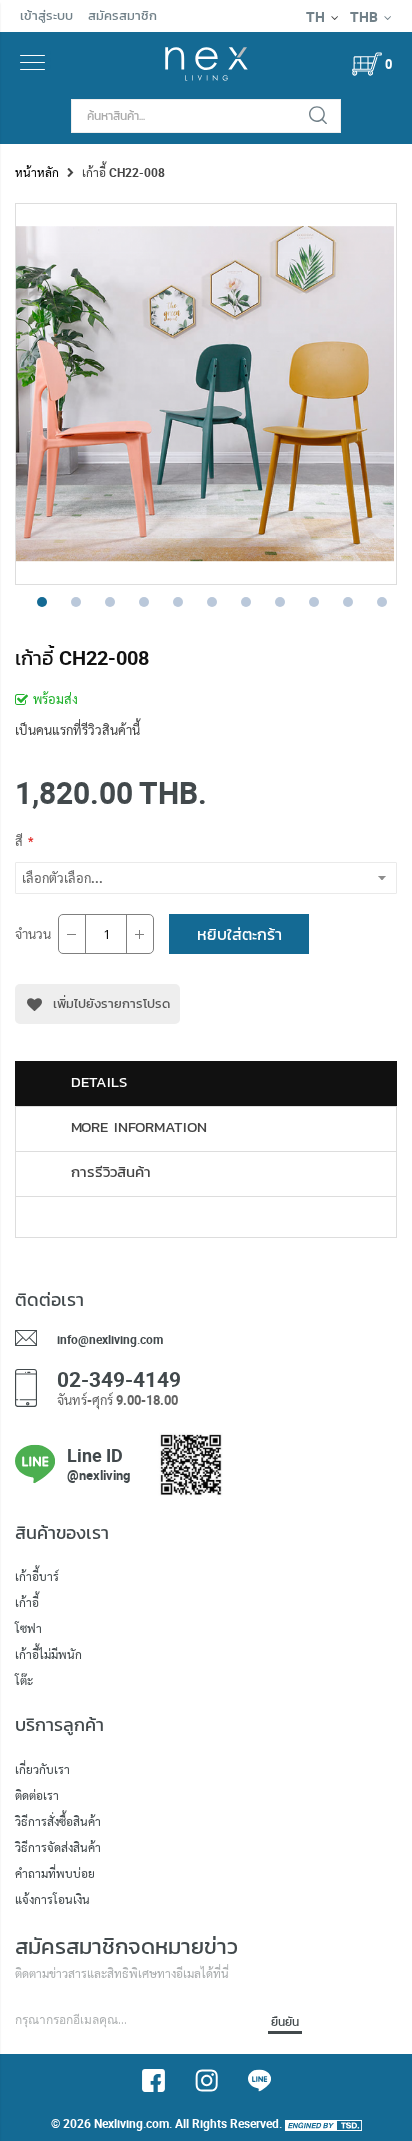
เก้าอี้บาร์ (37, 1576)
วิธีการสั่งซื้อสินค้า (58, 1821)
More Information (139, 1127)
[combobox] (206, 116)
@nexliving (98, 1475)
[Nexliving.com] (206, 76)
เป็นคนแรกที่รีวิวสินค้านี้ (77, 730)
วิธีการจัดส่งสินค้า (58, 1847)
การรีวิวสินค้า (111, 1172)
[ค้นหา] (318, 116)
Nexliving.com (131, 2123)
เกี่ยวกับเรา (42, 1769)
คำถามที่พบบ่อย (55, 1873)
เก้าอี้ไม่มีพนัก (48, 1654)
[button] (36, 600)
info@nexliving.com (110, 1339)
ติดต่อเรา (37, 1795)
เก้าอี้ (27, 1602)
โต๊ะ (24, 1680)
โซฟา (28, 1628)
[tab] (206, 1083)
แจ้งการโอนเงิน (52, 1899)
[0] (367, 64)
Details (99, 1082)
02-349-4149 (119, 1379)
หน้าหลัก (37, 172)
